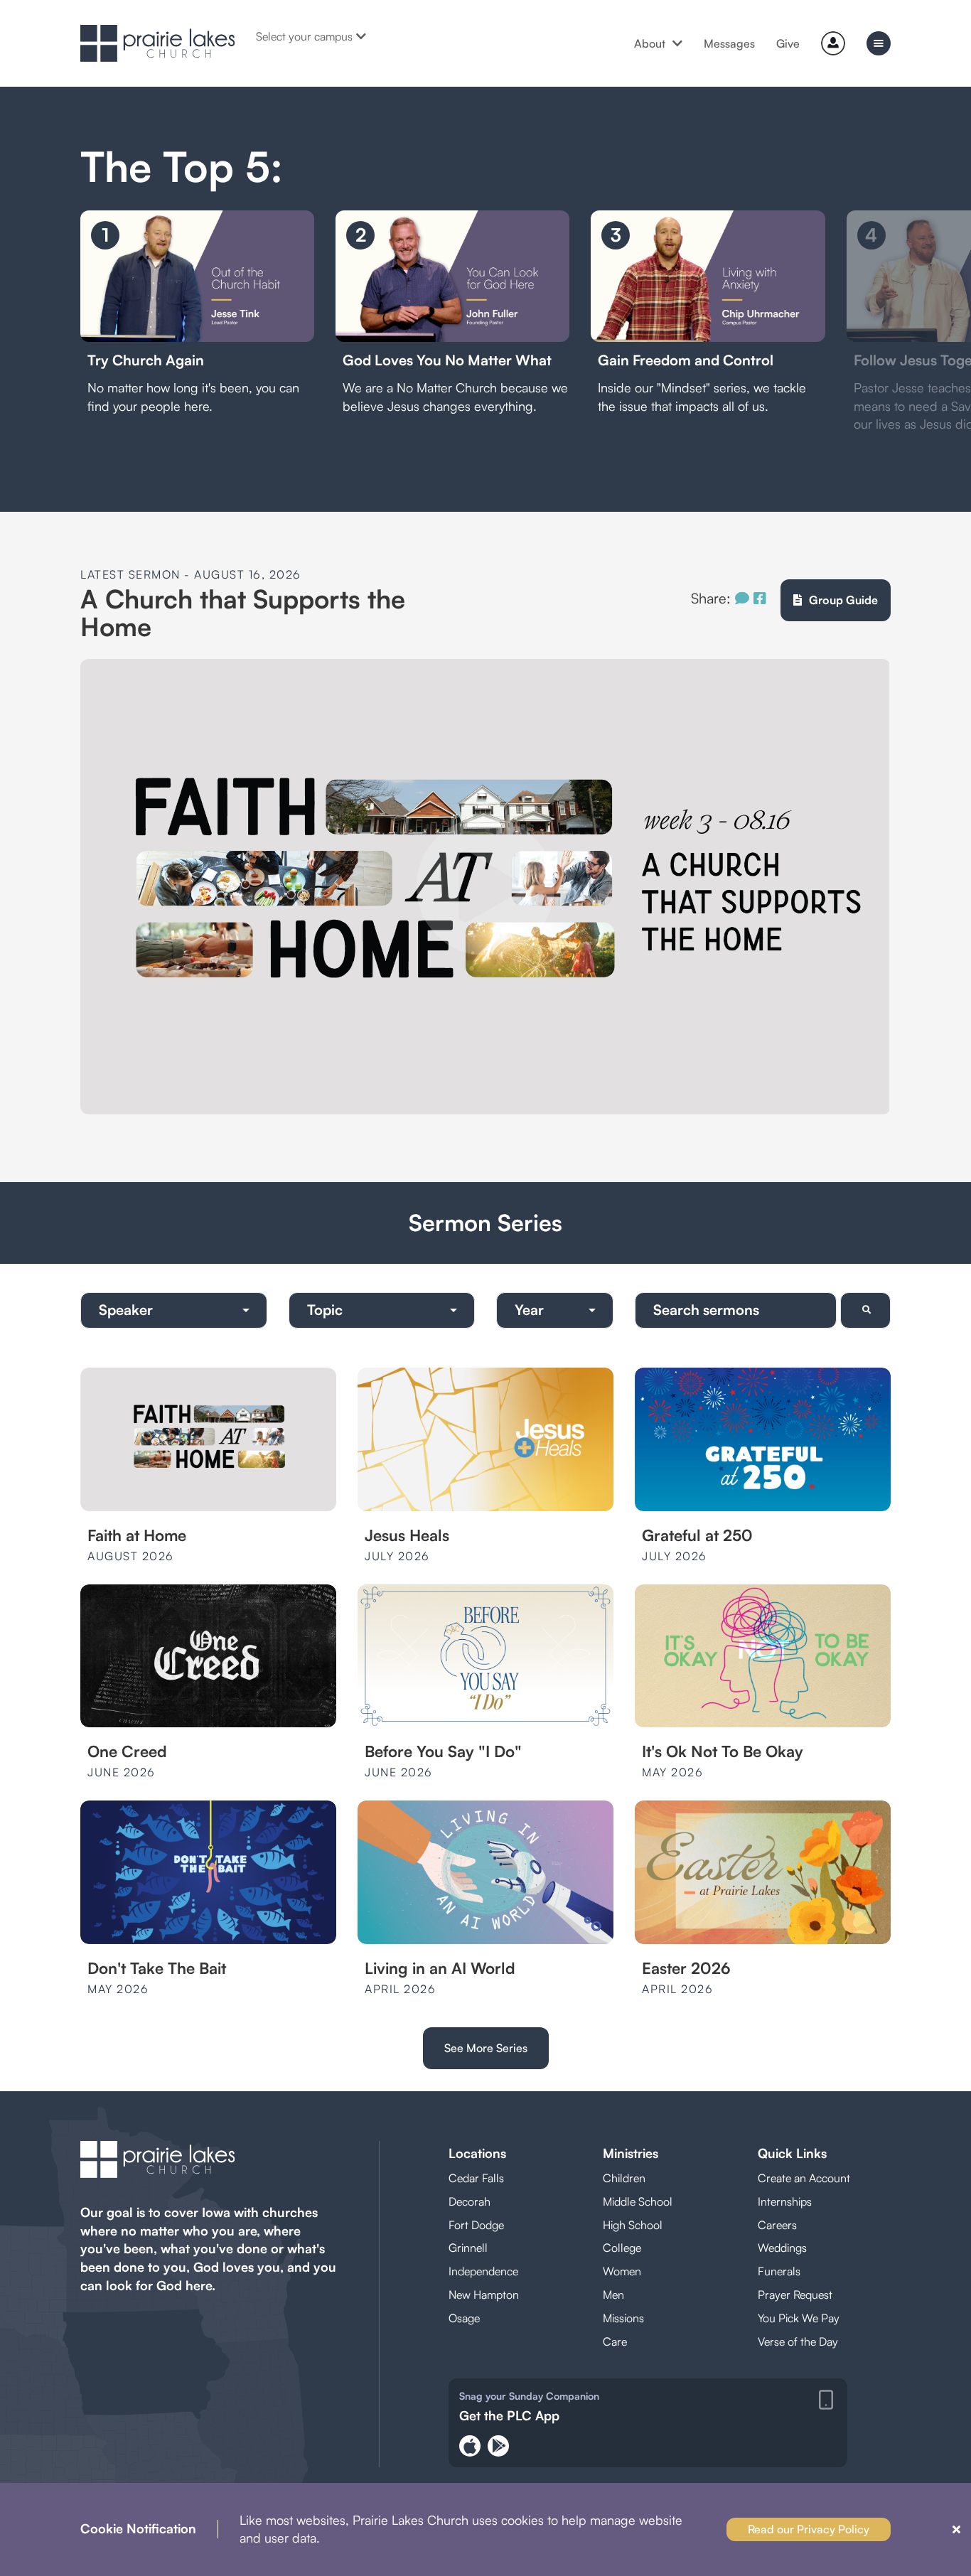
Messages (729, 43)
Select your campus (304, 36)
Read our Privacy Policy (809, 2529)
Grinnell (468, 2248)
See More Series (486, 2048)
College (622, 2248)
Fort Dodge (476, 2225)
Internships (785, 2201)
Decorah (470, 2201)
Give (788, 43)
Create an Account (804, 2178)
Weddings (782, 2248)
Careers (777, 2225)
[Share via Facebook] (760, 598)
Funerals (779, 2271)
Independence (483, 2271)
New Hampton (484, 2295)
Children (624, 2178)
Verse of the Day (798, 2341)
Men (613, 2295)
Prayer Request (795, 2295)
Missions (623, 2318)
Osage (464, 2318)
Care (615, 2341)
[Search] (865, 1310)
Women (622, 2271)
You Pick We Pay (799, 2318)
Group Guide (843, 600)
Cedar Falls (476, 2178)
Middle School (638, 2201)
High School (633, 2225)
